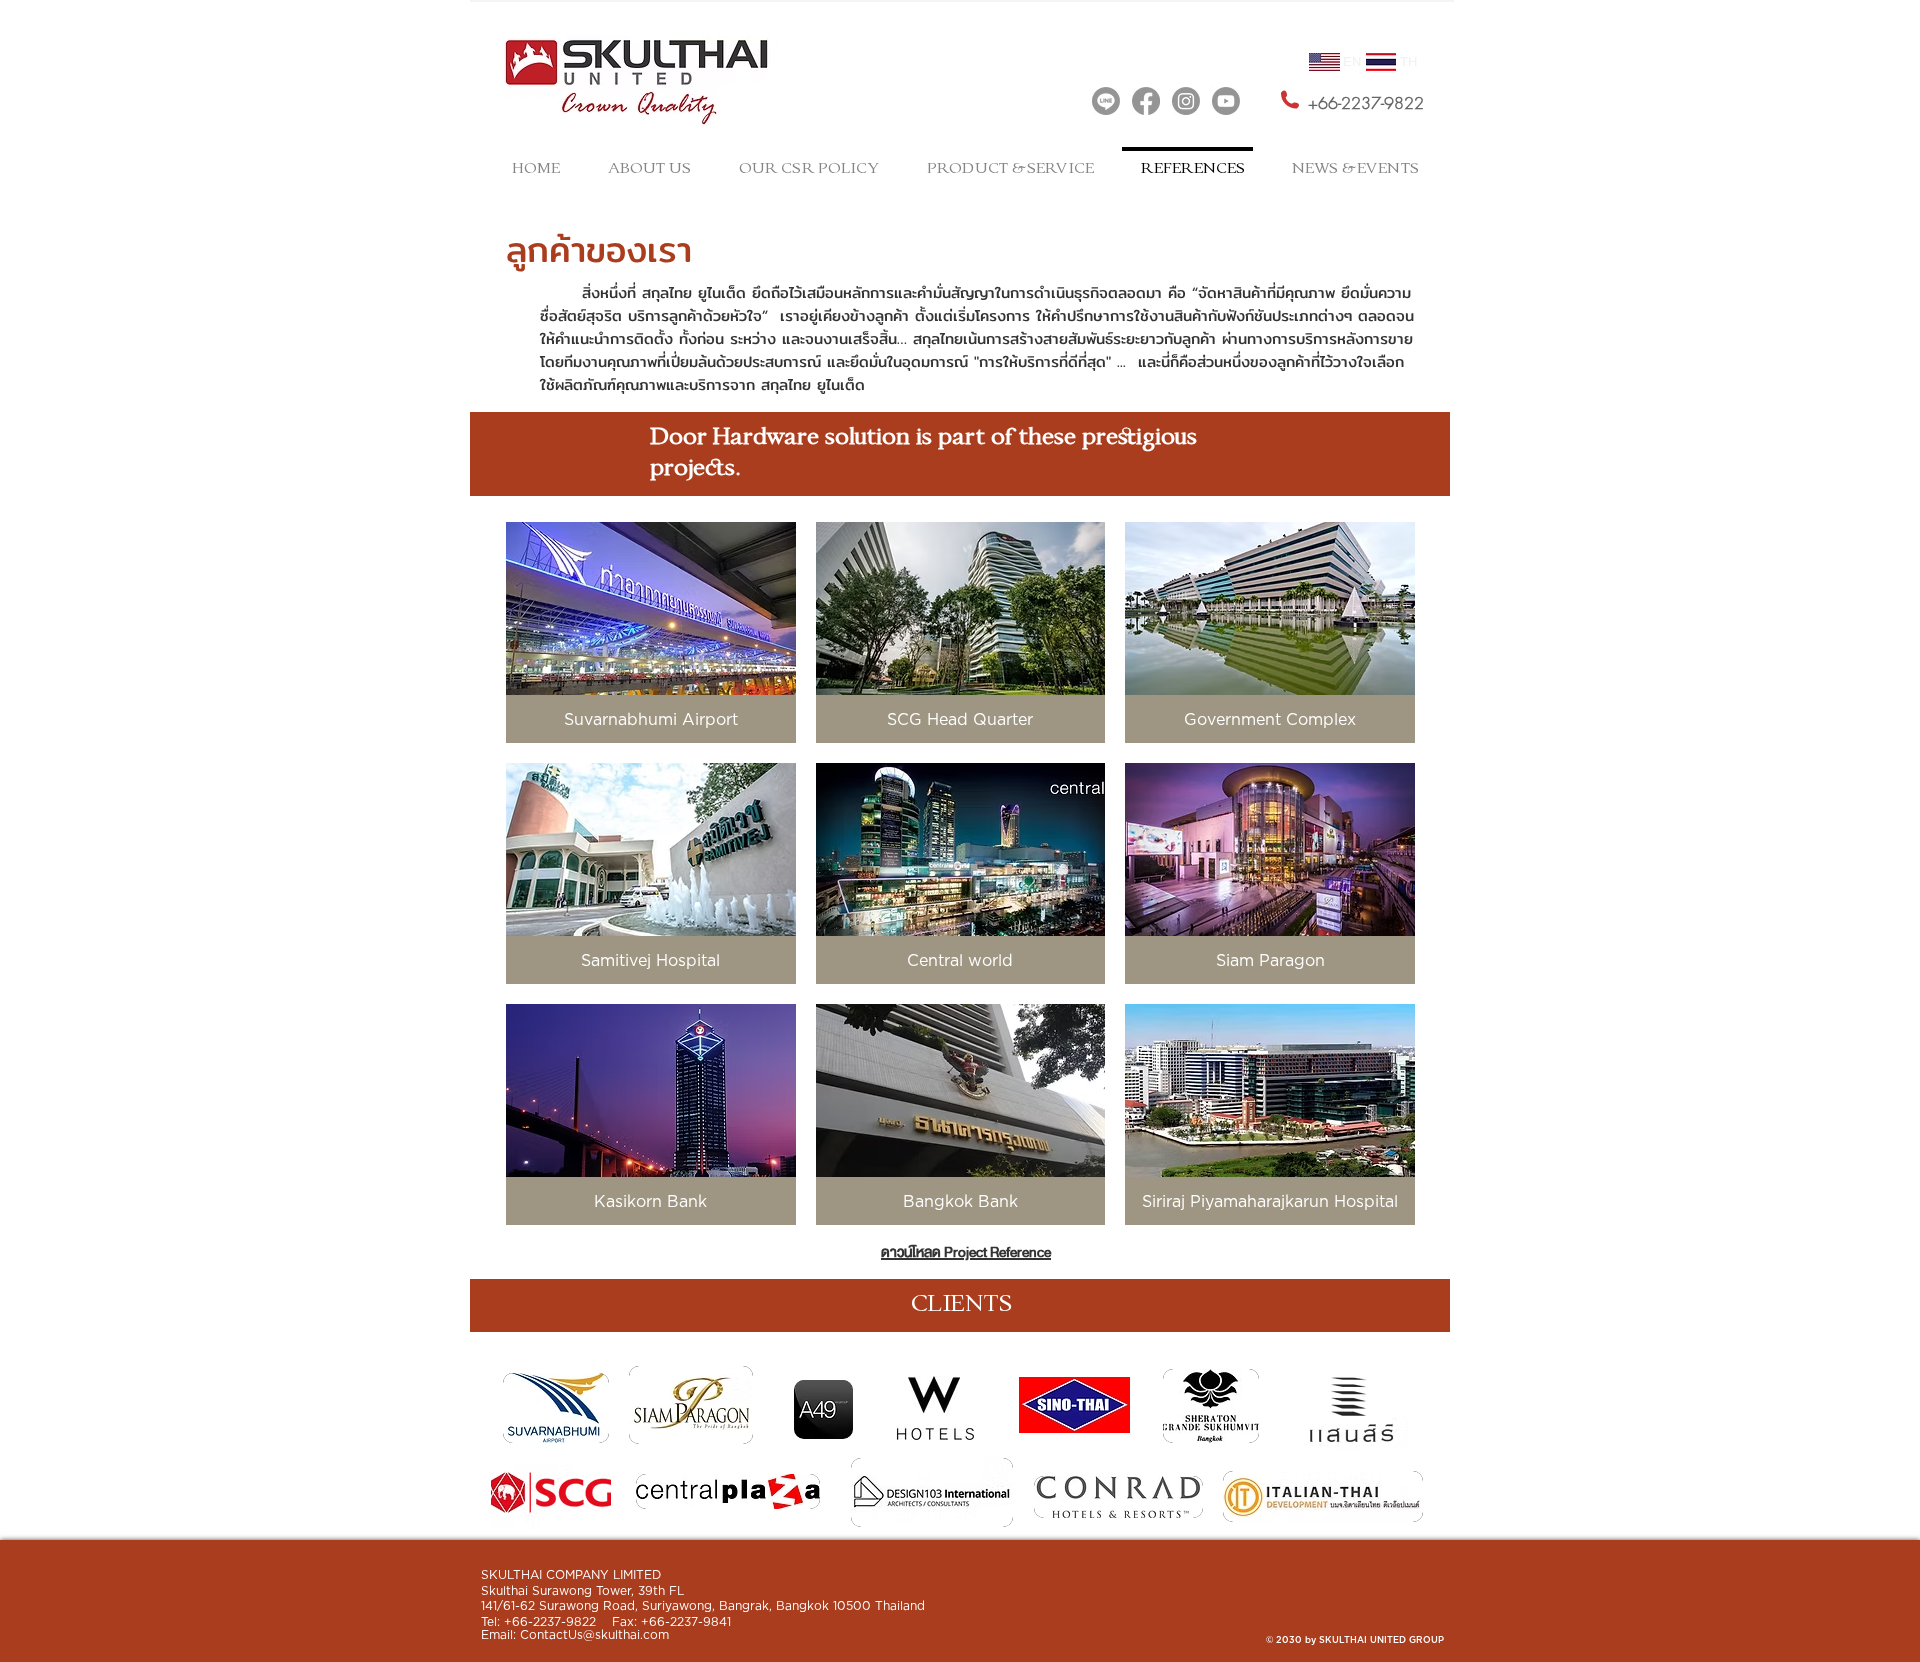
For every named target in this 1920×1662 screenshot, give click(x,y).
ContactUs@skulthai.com (594, 1635)
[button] (651, 632)
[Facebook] (1146, 101)
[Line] (1106, 101)
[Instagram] (1186, 101)
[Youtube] (1226, 101)
